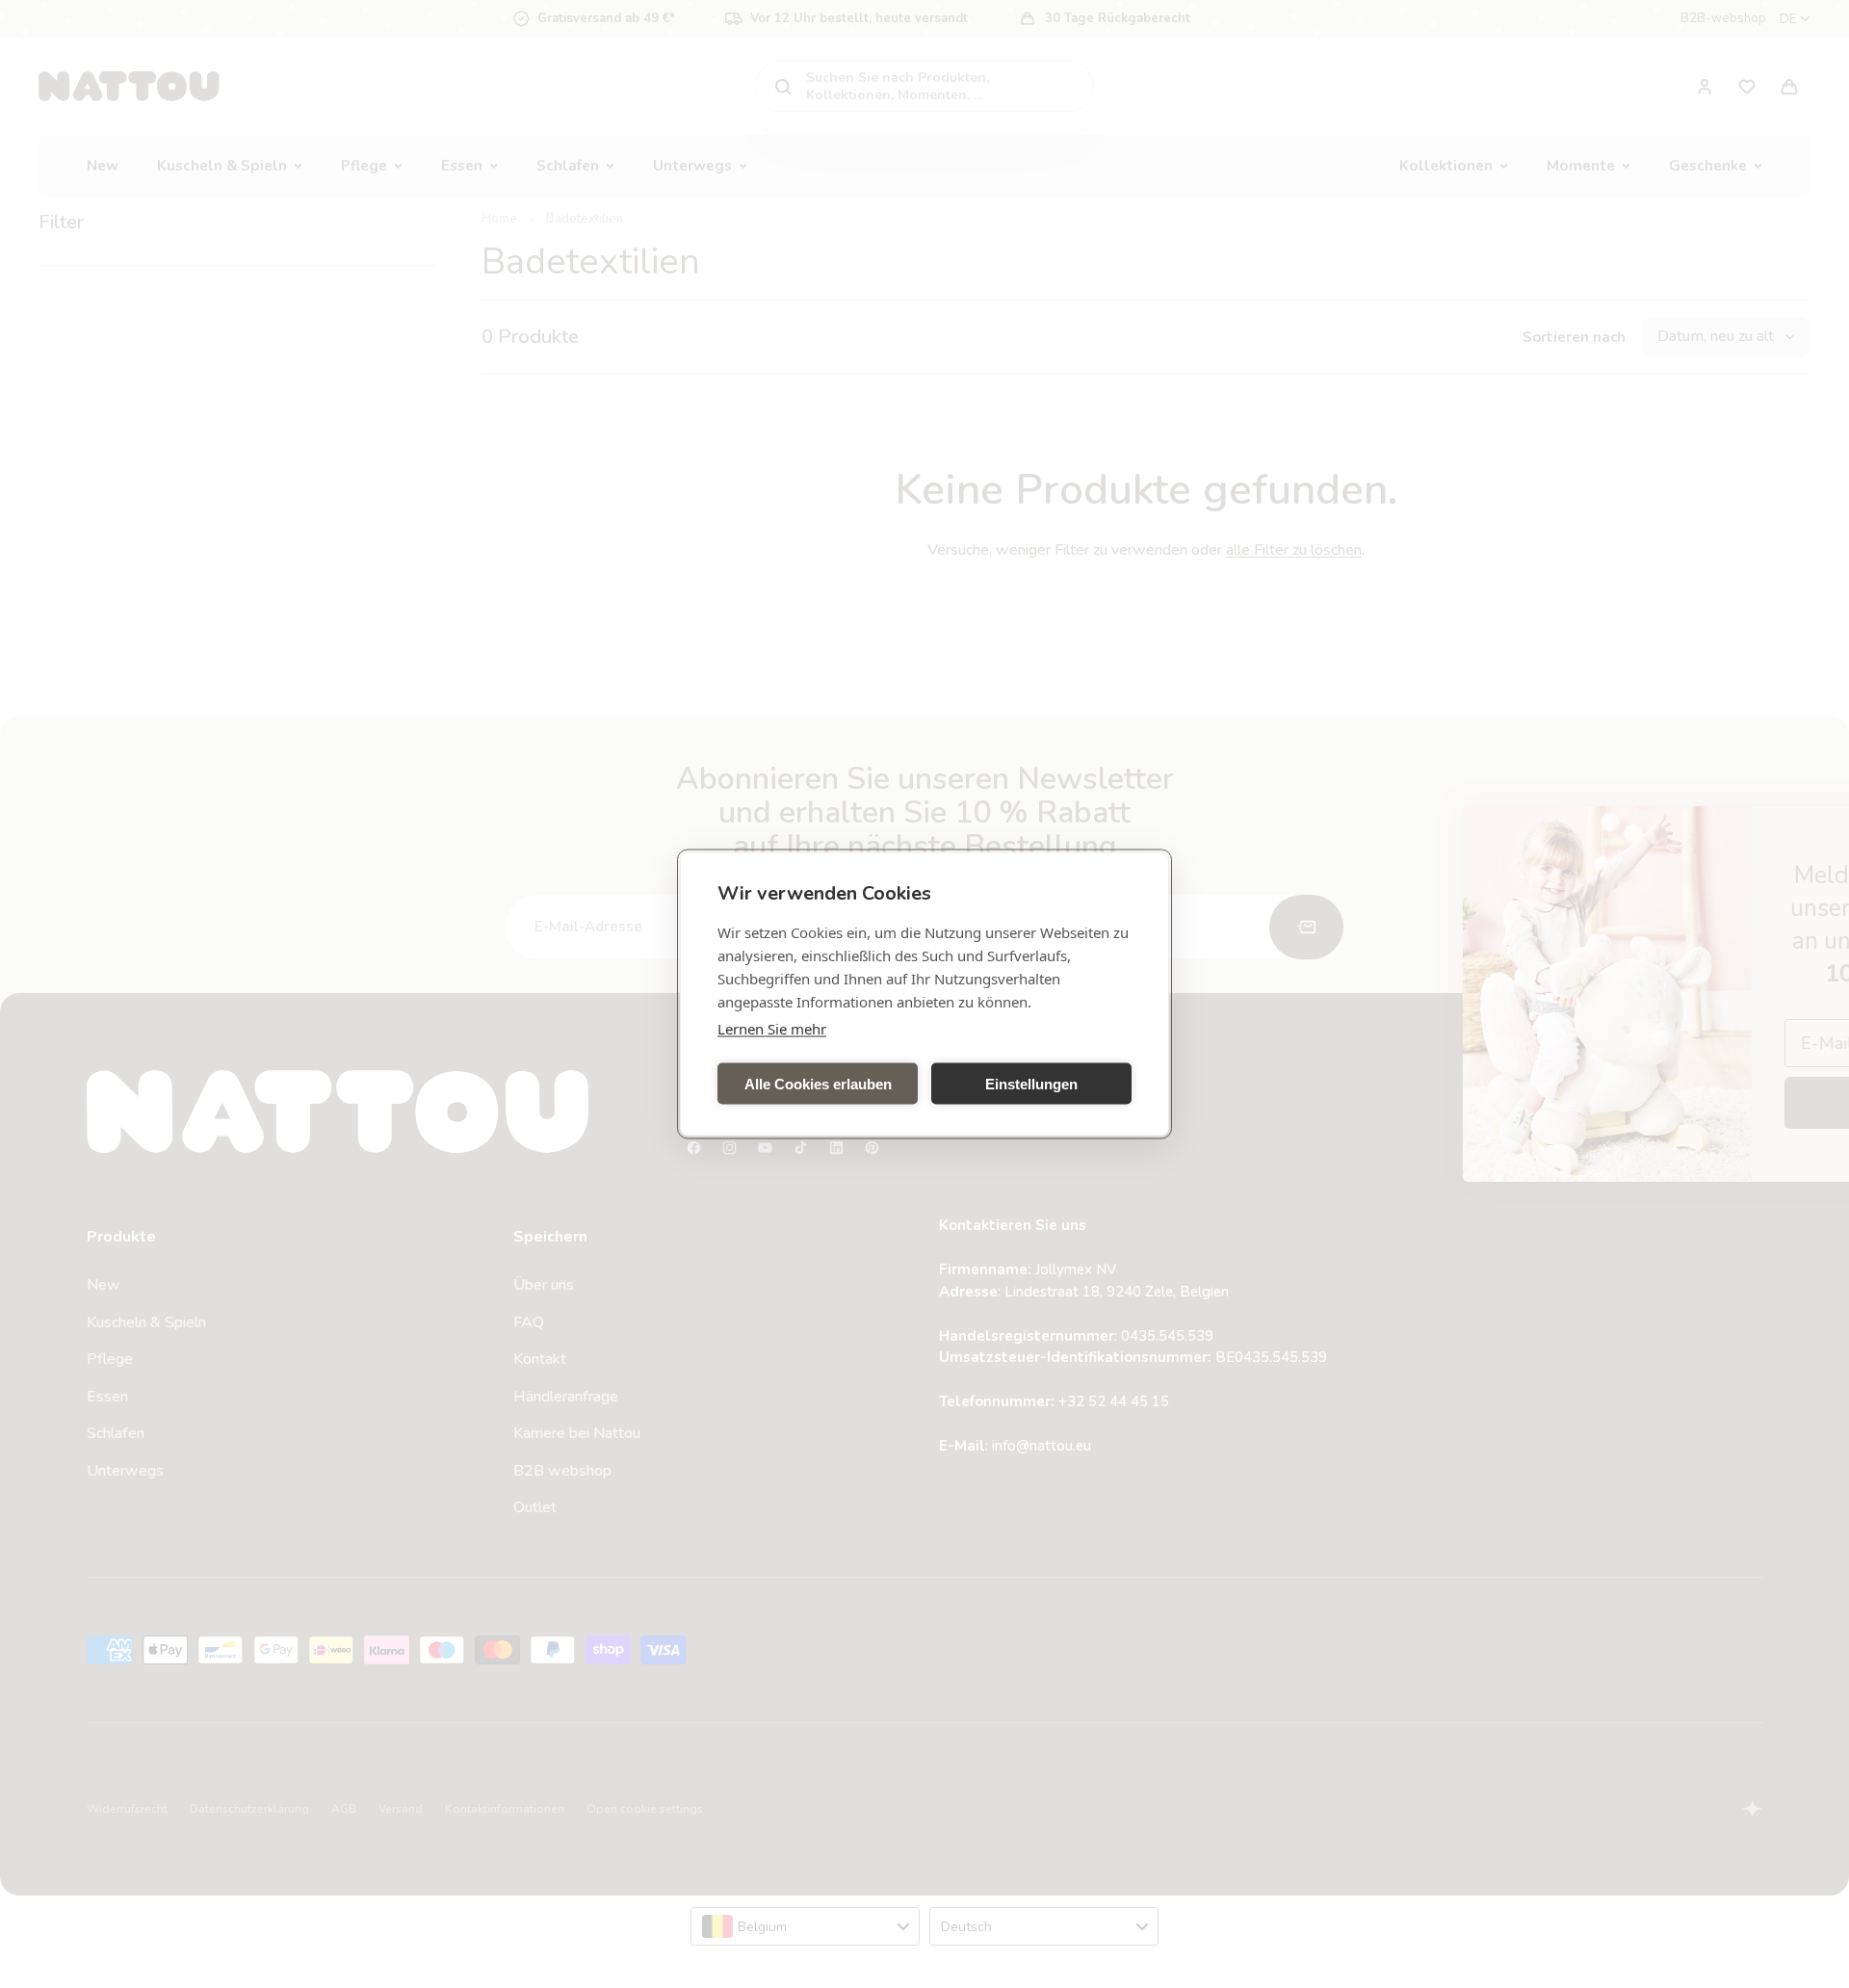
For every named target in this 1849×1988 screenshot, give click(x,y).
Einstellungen (1031, 1083)
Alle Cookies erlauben (818, 1083)
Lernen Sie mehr (772, 1029)
